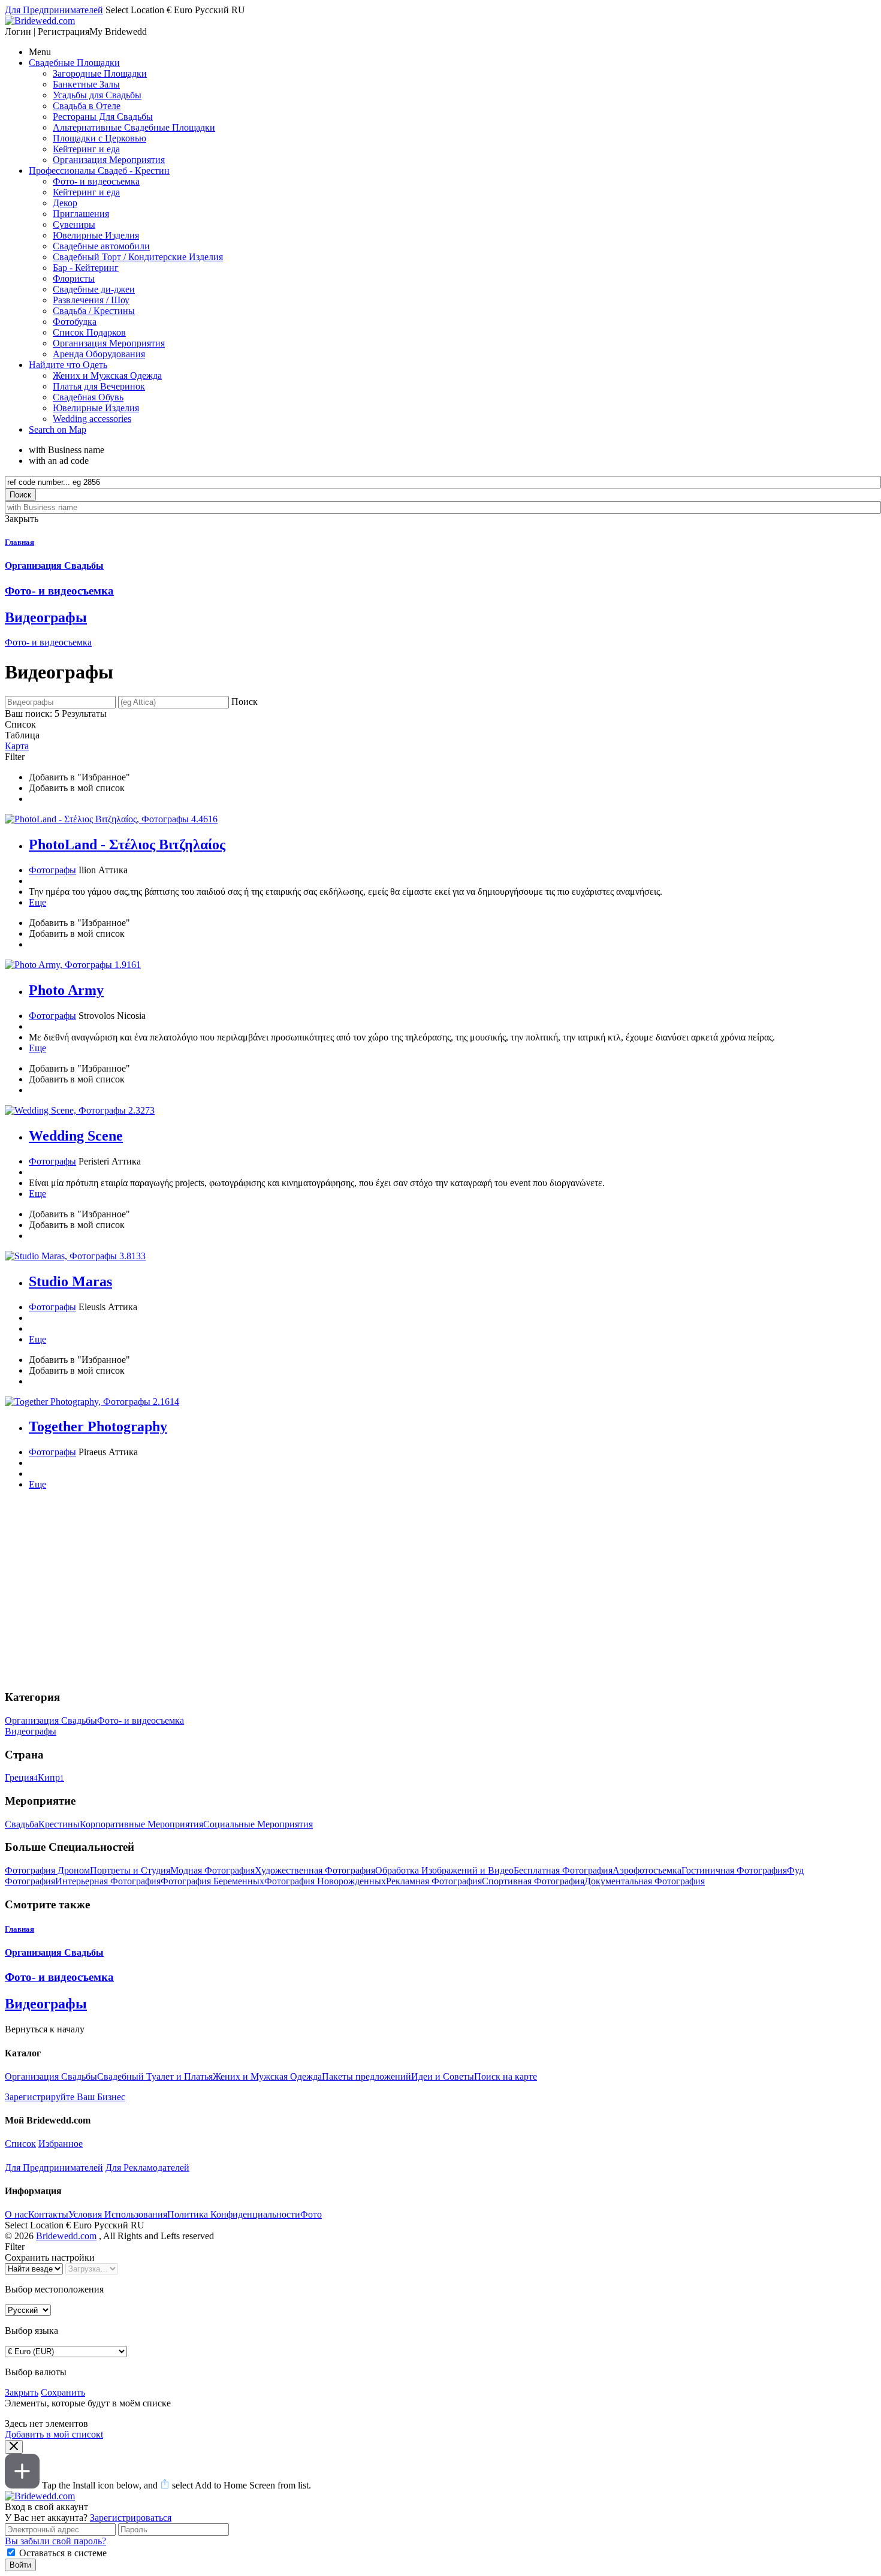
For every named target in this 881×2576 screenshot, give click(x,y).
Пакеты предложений (366, 2076)
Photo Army (66, 990)
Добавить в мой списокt (54, 2434)
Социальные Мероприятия (258, 1824)
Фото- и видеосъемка (48, 642)
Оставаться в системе (63, 2553)
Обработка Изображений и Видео (444, 1870)
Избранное (61, 2144)
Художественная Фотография (315, 1870)
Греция (21, 1777)
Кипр (51, 1777)
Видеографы (31, 1731)
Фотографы (52, 870)
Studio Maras (70, 1281)
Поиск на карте (506, 2076)
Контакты (48, 2214)
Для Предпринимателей (54, 2168)
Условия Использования (118, 2214)
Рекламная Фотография (434, 1881)
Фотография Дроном (47, 1870)
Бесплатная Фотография (563, 1870)
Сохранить (63, 2392)
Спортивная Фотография (533, 1881)
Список (20, 2144)
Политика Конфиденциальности (234, 2214)
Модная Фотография (212, 1870)
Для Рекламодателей (147, 2168)
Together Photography (98, 1426)
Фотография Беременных (212, 1881)
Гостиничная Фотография (734, 1870)
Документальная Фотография (645, 1881)
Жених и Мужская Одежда (267, 2076)
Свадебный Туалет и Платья (155, 2076)
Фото (311, 2214)
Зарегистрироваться (131, 2518)
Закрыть (22, 2392)
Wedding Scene (76, 1136)
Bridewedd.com (66, 2236)
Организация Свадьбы (51, 1720)
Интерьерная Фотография (108, 1881)
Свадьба (22, 1824)
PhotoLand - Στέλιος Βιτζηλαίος (127, 844)
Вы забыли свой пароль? (55, 2541)
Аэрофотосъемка (647, 1870)
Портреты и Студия (130, 1870)
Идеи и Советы (443, 2076)
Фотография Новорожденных (325, 1881)
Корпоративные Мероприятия (141, 1824)
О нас (16, 2214)
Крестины (59, 1824)
